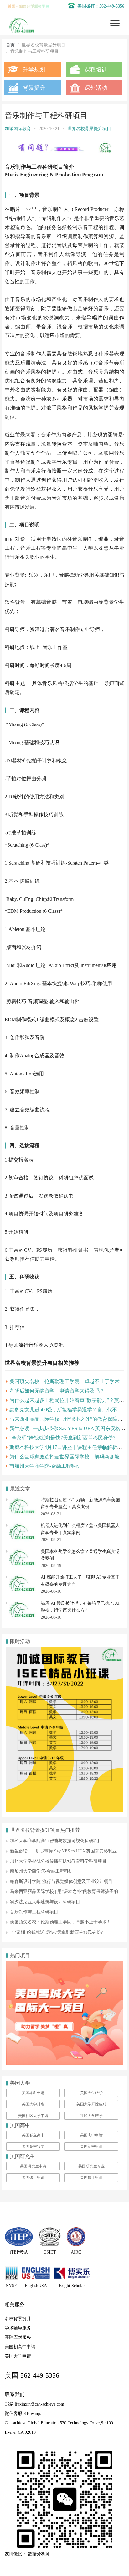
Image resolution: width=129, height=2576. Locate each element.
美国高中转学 (33, 2146)
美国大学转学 (91, 2093)
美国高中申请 (91, 2135)
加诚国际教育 (18, 129)
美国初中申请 (91, 2146)
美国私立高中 (33, 2135)
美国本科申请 (33, 2093)
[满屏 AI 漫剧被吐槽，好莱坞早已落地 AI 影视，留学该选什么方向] (22, 1603)
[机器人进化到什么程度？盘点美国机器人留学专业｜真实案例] (22, 1526)
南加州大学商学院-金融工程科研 (45, 1466)
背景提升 (34, 88)
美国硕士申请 (33, 2177)
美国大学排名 (33, 2104)
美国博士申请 (91, 2177)
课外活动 (96, 88)
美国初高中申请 (20, 2347)
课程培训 (96, 70)
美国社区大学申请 (33, 2116)
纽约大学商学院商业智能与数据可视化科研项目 (56, 1841)
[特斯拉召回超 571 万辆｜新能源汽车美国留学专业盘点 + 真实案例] (22, 1500)
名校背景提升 (18, 2319)
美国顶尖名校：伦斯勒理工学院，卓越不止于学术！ (67, 1381)
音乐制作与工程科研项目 (34, 1912)
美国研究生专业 (91, 2166)
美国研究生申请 (33, 2166)
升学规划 (34, 70)
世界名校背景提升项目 (89, 129)
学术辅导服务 (18, 2328)
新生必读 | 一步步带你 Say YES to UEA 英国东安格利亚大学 (68, 1851)
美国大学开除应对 (91, 2104)
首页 (10, 45)
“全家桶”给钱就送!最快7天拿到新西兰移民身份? (62, 1438)
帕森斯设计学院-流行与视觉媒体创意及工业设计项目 (61, 1881)
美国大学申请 (18, 2356)
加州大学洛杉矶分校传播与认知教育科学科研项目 (58, 1861)
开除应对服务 (18, 2337)
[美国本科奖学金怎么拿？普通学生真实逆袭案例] (22, 1552)
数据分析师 (39, 2554)
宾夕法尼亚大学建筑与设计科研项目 (45, 1902)
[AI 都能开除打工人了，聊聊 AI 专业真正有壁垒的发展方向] (22, 1577)
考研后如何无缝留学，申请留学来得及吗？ (57, 1391)
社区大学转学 (91, 2116)
